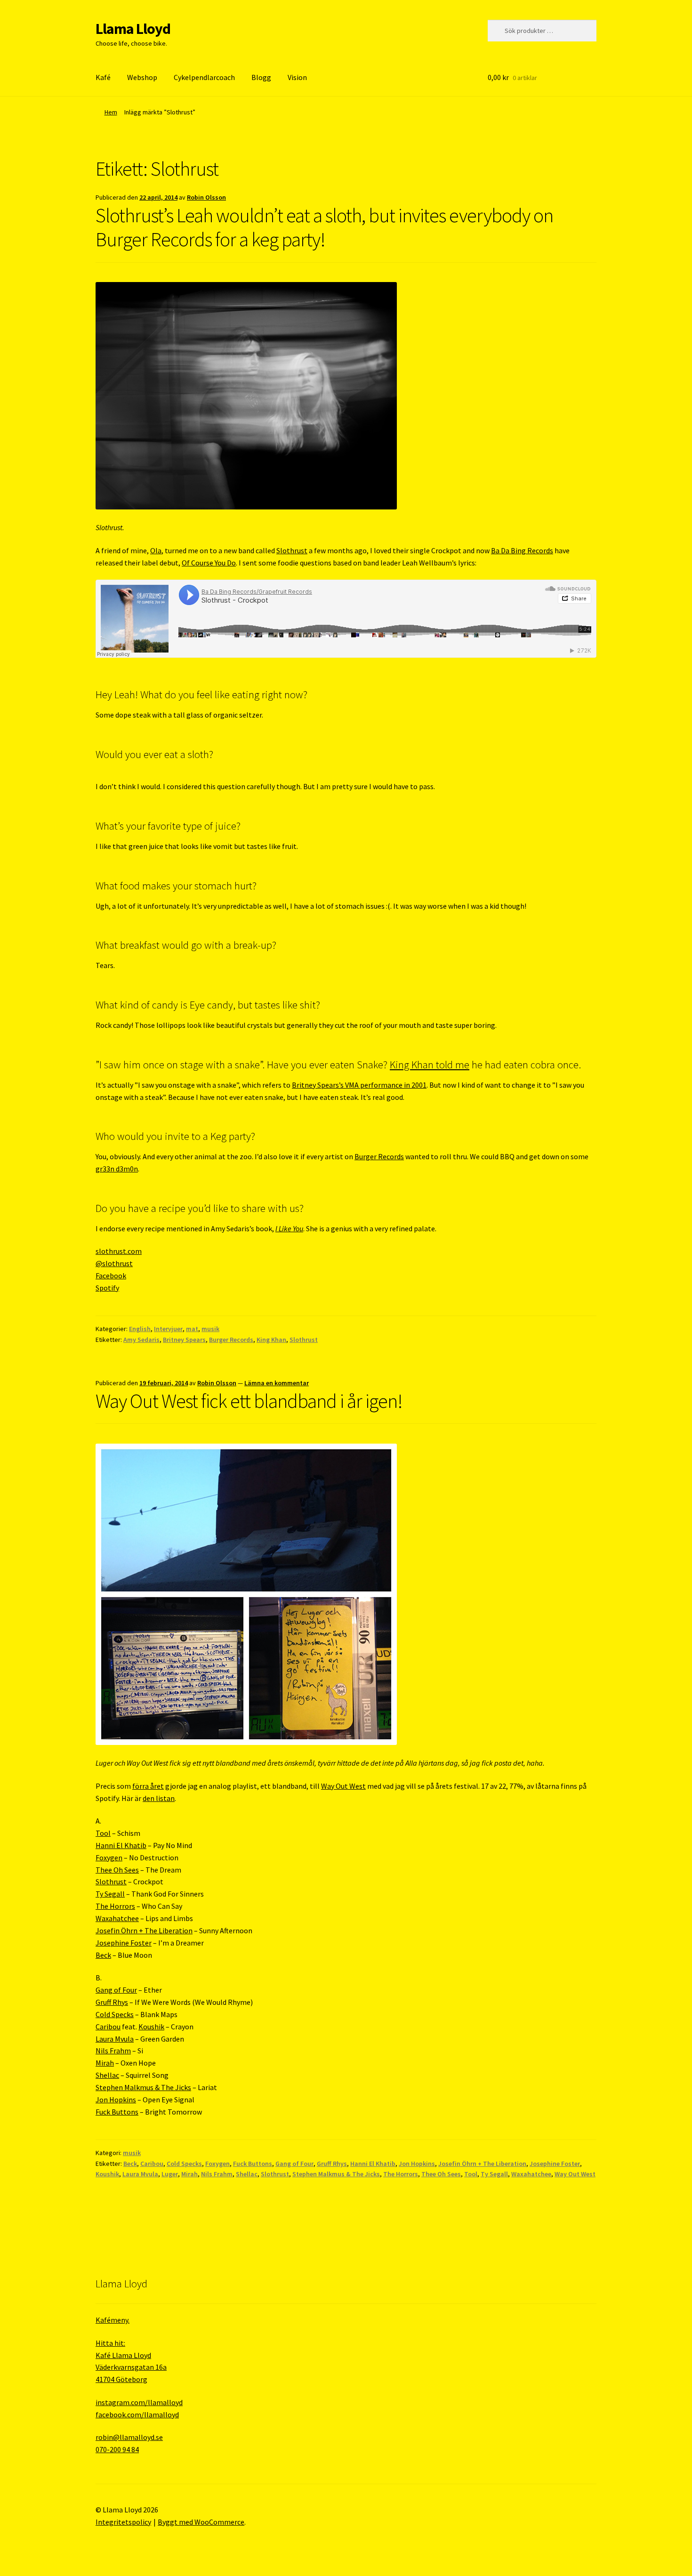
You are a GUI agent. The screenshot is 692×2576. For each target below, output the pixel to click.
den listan (159, 1798)
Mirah (105, 2063)
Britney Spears (184, 1340)
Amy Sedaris (141, 1340)
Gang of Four (116, 1990)
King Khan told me (430, 1065)
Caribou (108, 2027)
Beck (103, 1955)
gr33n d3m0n (117, 1169)
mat (192, 1329)
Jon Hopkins (116, 2100)
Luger (170, 2174)
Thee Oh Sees (117, 1870)
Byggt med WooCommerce (201, 2522)
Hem (111, 112)
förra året (148, 1786)
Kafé (103, 77)
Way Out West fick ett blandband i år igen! (249, 1401)
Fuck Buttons (117, 2112)
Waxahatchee (117, 1918)
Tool (103, 1833)
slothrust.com (119, 1251)
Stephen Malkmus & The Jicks (143, 2087)
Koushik (151, 2027)
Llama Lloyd (133, 29)
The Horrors (115, 1906)
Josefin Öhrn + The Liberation (144, 1930)
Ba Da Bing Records (522, 550)
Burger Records (379, 1156)
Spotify (107, 1288)
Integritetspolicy (123, 2522)
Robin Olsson (206, 197)
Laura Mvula (115, 2039)
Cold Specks (115, 2014)
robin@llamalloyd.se (129, 2437)
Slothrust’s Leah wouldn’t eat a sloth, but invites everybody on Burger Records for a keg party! (324, 227)
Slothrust (292, 550)
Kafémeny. (113, 2320)
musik (210, 1329)
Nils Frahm (113, 2051)
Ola (156, 550)
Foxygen (109, 1857)
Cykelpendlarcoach (204, 77)
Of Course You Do (209, 563)
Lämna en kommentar (277, 1383)
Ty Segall (110, 1894)
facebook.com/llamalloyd (137, 2414)
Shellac (107, 2075)
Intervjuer (168, 1329)
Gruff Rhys (112, 2002)
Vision (297, 77)
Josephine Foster (124, 1943)
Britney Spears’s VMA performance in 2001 (359, 1085)
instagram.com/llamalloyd (139, 2402)
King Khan (271, 1340)
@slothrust (114, 1263)
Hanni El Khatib (121, 1845)
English (140, 1329)
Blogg (261, 77)
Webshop (142, 77)
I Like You (289, 1228)
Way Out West (343, 1786)
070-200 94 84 (117, 2449)
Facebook (111, 1276)
